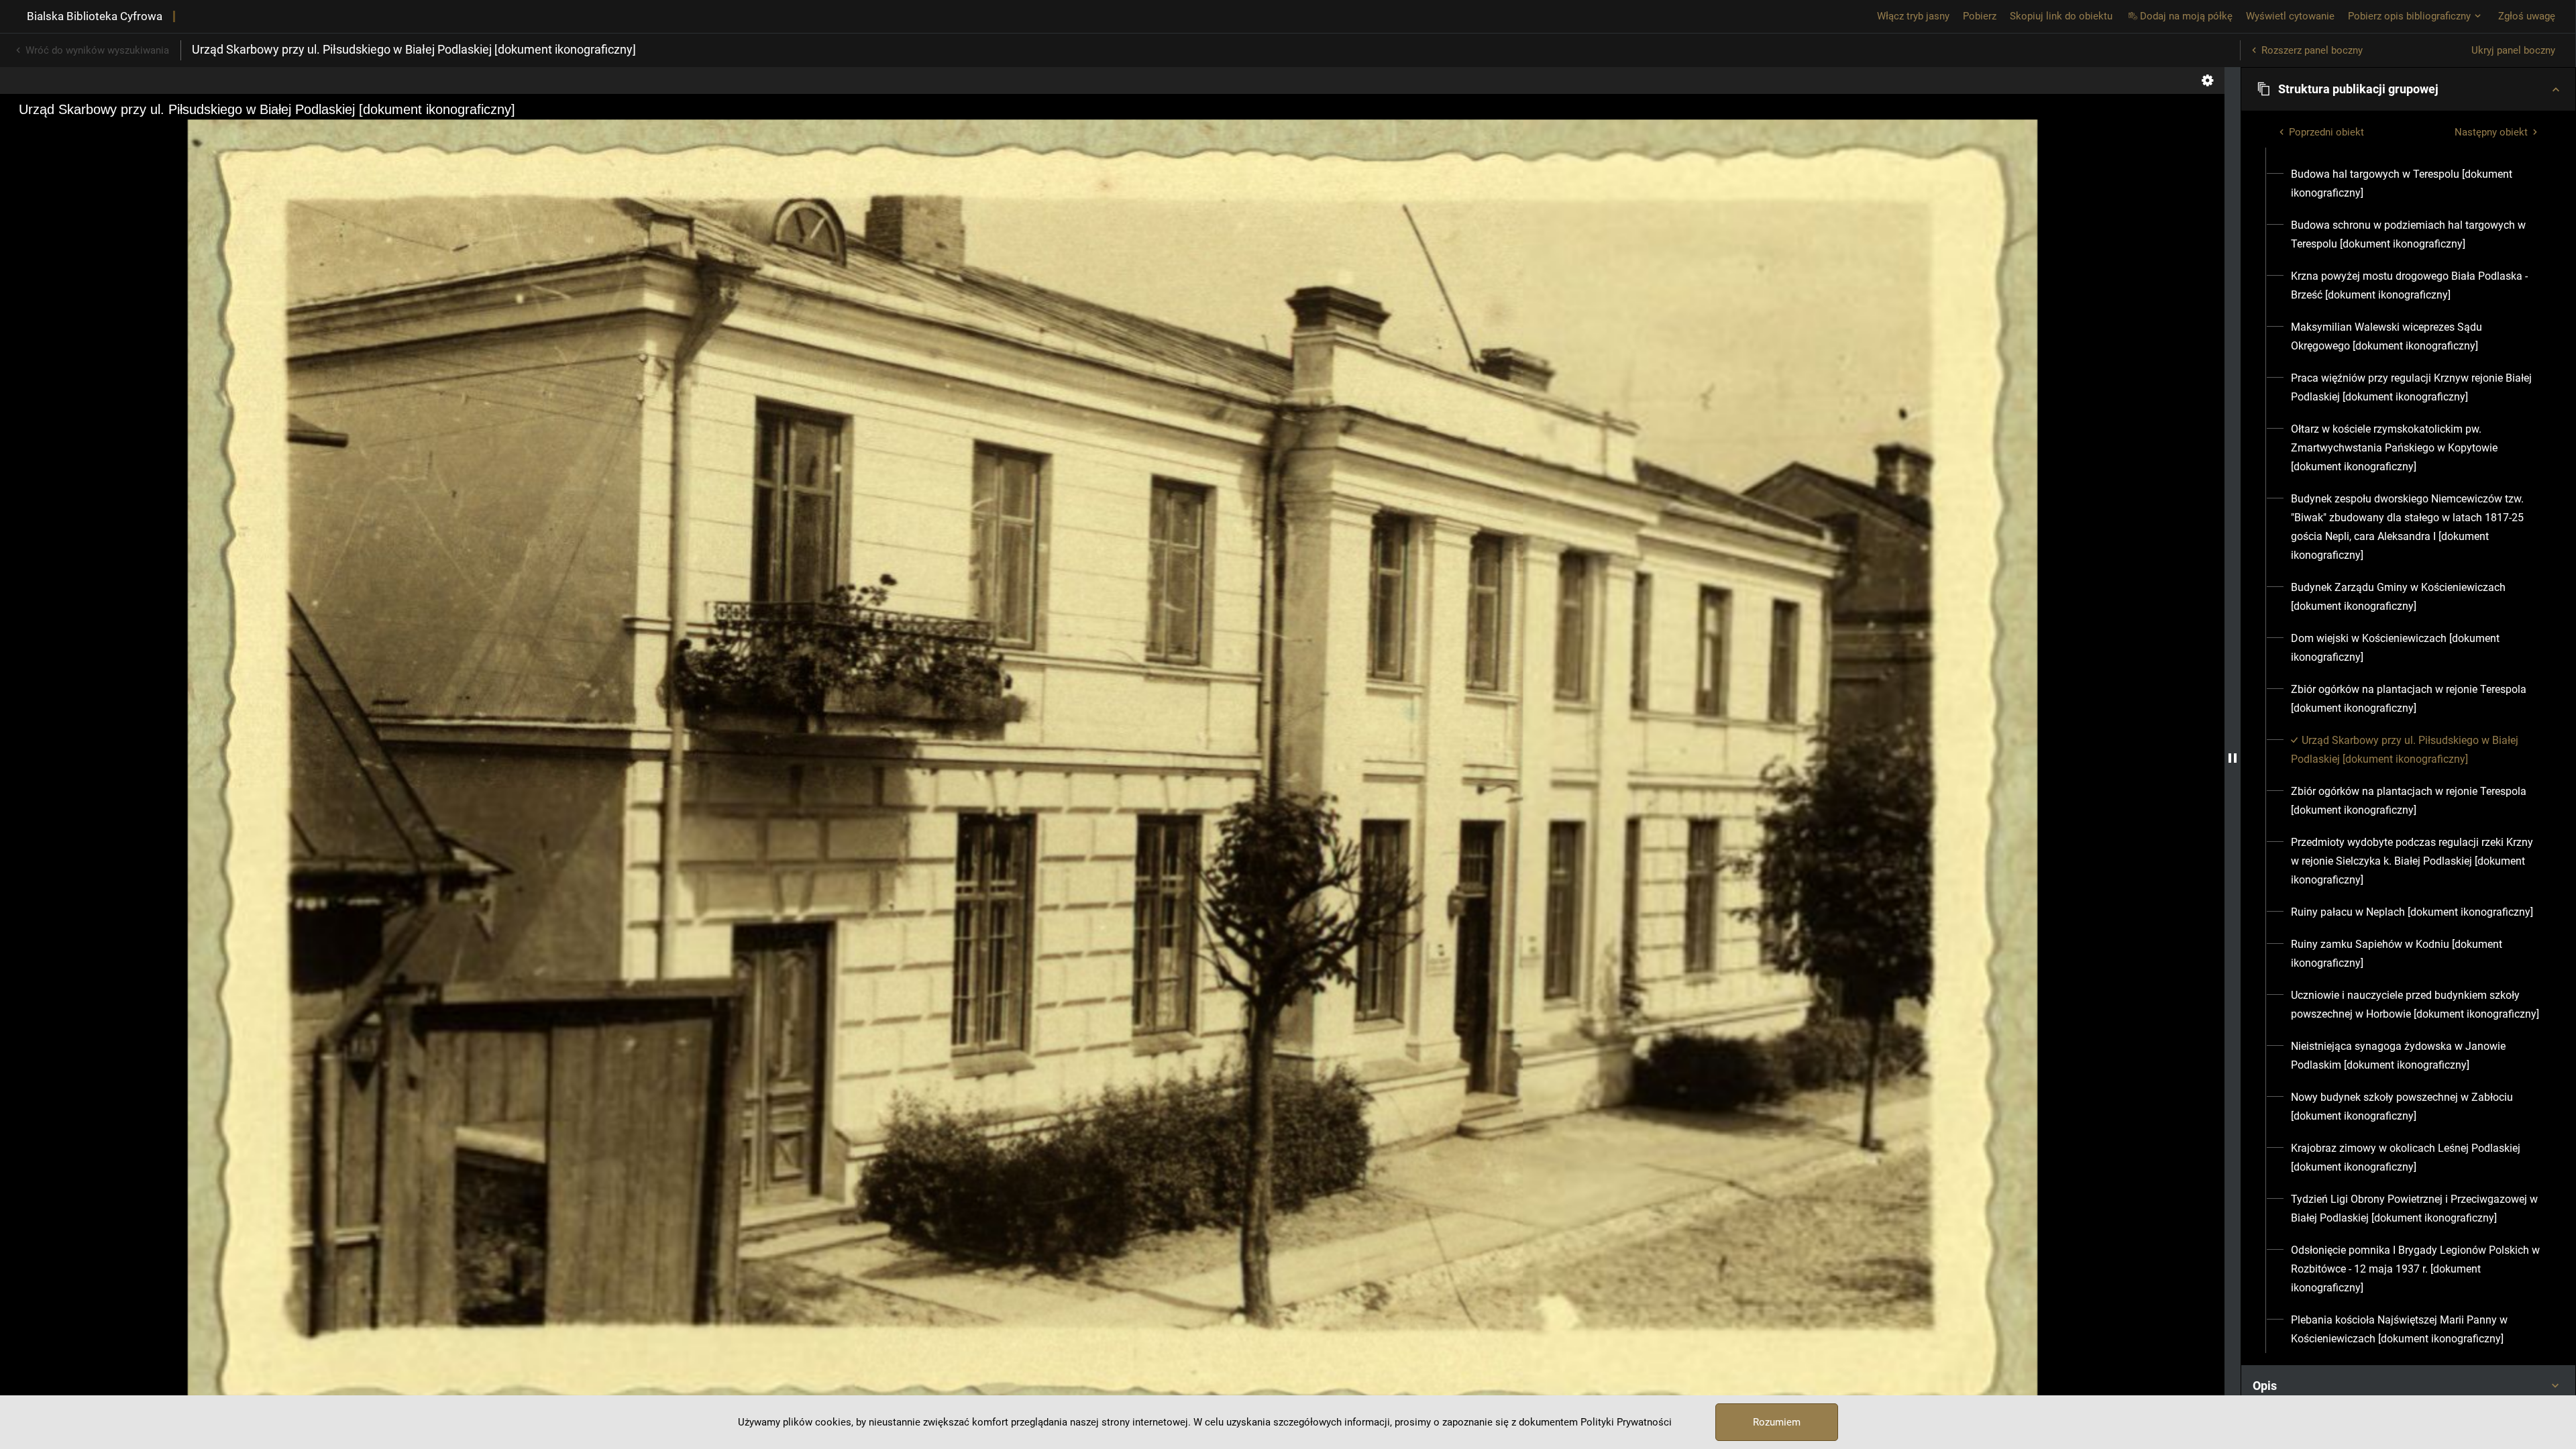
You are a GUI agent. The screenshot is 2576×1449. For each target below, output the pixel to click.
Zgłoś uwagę (2527, 16)
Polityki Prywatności (1626, 1422)
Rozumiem (1777, 1422)
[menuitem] (2416, 184)
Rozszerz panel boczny (2312, 50)
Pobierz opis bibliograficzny (2409, 16)
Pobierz (1980, 16)
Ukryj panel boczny (2513, 50)
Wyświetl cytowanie (2290, 16)
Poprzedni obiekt (2326, 132)
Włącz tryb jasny (1913, 16)
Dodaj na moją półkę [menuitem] (2186, 16)
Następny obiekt (2491, 132)
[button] (2408, 89)
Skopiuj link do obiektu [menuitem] (2061, 16)
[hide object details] (2233, 758)
